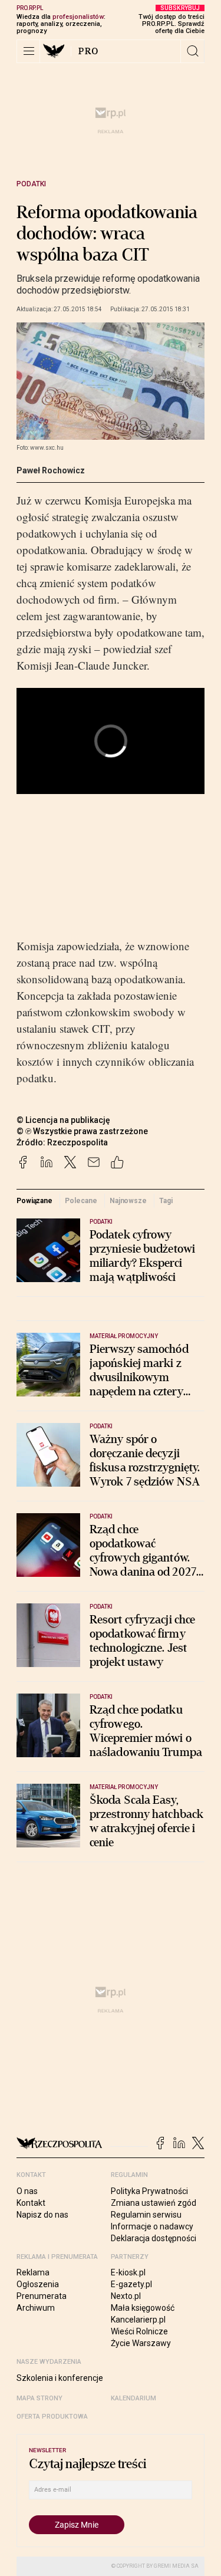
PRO (89, 51)
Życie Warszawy (141, 2343)
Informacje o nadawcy (152, 2226)
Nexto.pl (126, 2296)
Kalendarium (133, 2398)
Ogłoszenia (38, 2284)
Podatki (31, 184)
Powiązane (34, 1201)
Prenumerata (42, 2296)
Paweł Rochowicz (51, 470)
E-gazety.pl (131, 2284)
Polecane (81, 1201)
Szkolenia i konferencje (60, 2378)
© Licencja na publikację (64, 1120)
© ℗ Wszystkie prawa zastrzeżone (82, 1131)
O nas (27, 2191)
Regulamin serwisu (146, 2215)
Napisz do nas (42, 2215)
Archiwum (36, 2308)
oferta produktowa (52, 2417)
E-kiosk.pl (128, 2272)
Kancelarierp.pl (138, 2320)
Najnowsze (128, 1201)
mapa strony (39, 2398)
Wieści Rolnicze (139, 2331)
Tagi (166, 1201)
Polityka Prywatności (149, 2191)
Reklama (33, 2272)
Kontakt (31, 2203)
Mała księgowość (143, 2308)
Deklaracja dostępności (154, 2238)
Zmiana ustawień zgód (154, 2203)
